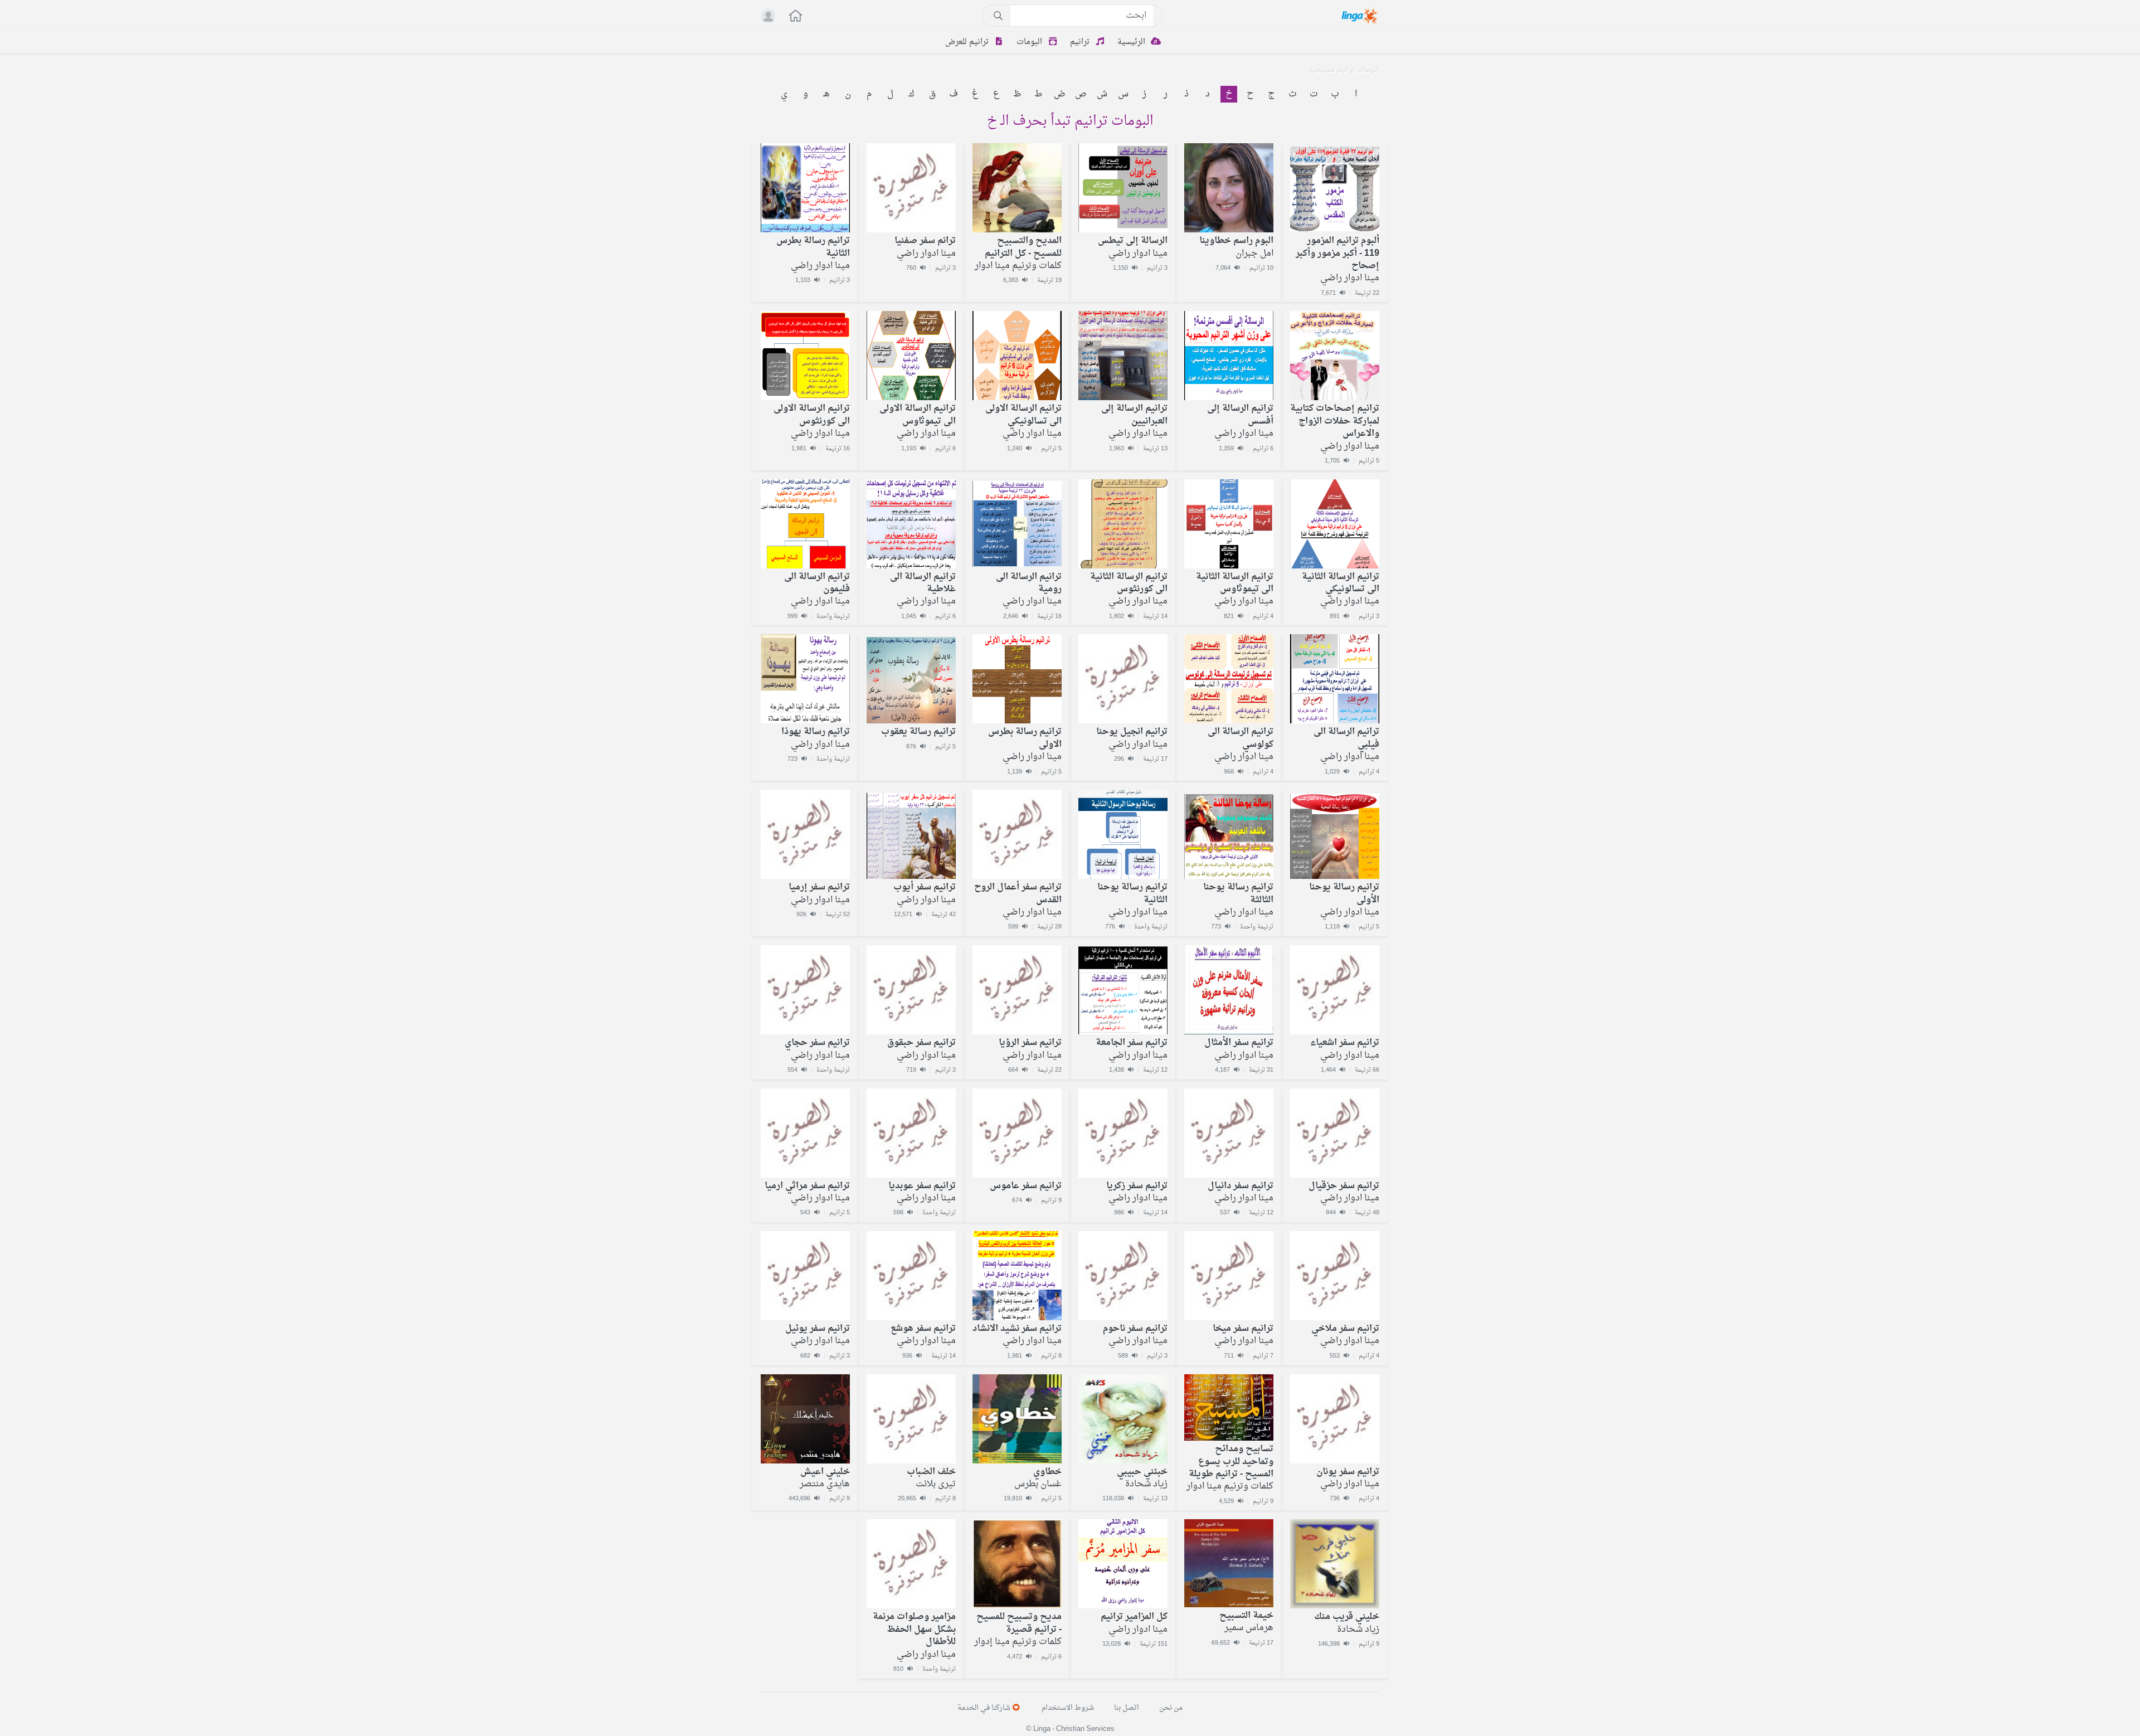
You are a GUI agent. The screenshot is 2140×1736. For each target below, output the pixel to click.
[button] (790, 17)
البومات (1030, 42)
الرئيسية (1132, 42)
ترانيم (1081, 42)
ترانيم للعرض (968, 42)
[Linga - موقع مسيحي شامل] (1361, 16)
